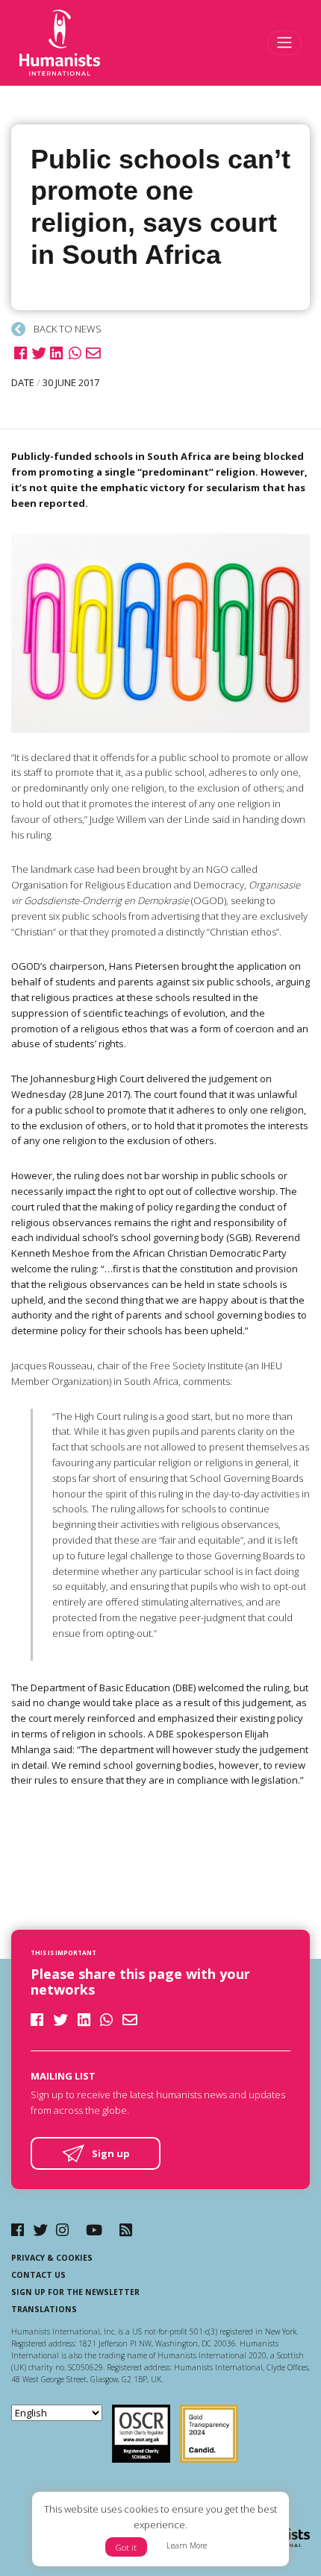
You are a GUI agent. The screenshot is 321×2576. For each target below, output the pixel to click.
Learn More (187, 2545)
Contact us (38, 2275)
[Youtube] (94, 2230)
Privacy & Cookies (52, 2258)
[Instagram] (62, 2230)
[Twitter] (40, 2230)
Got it (126, 2547)
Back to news (66, 329)
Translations (44, 2309)
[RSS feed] (126, 2230)
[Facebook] (18, 2230)
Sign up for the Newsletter (75, 2292)
